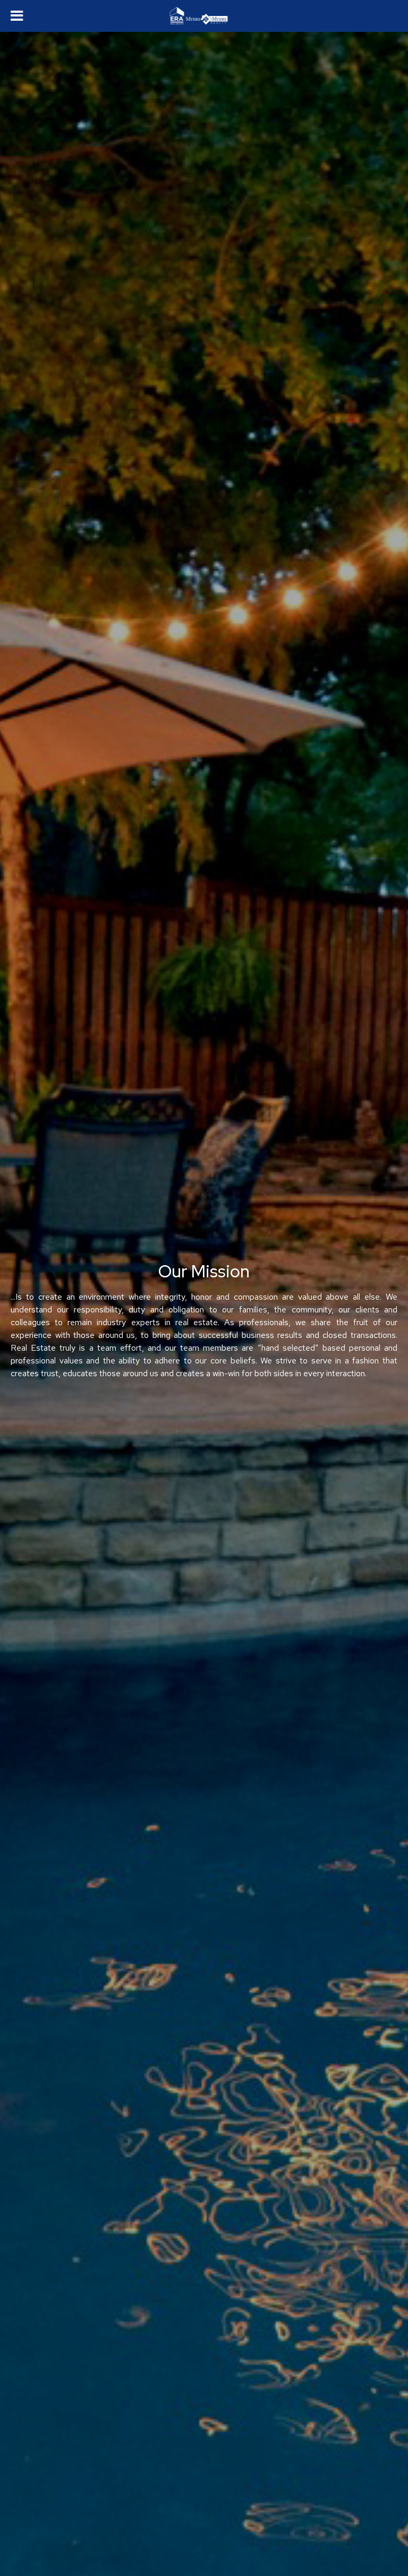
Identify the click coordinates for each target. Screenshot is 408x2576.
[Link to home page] (204, 16)
